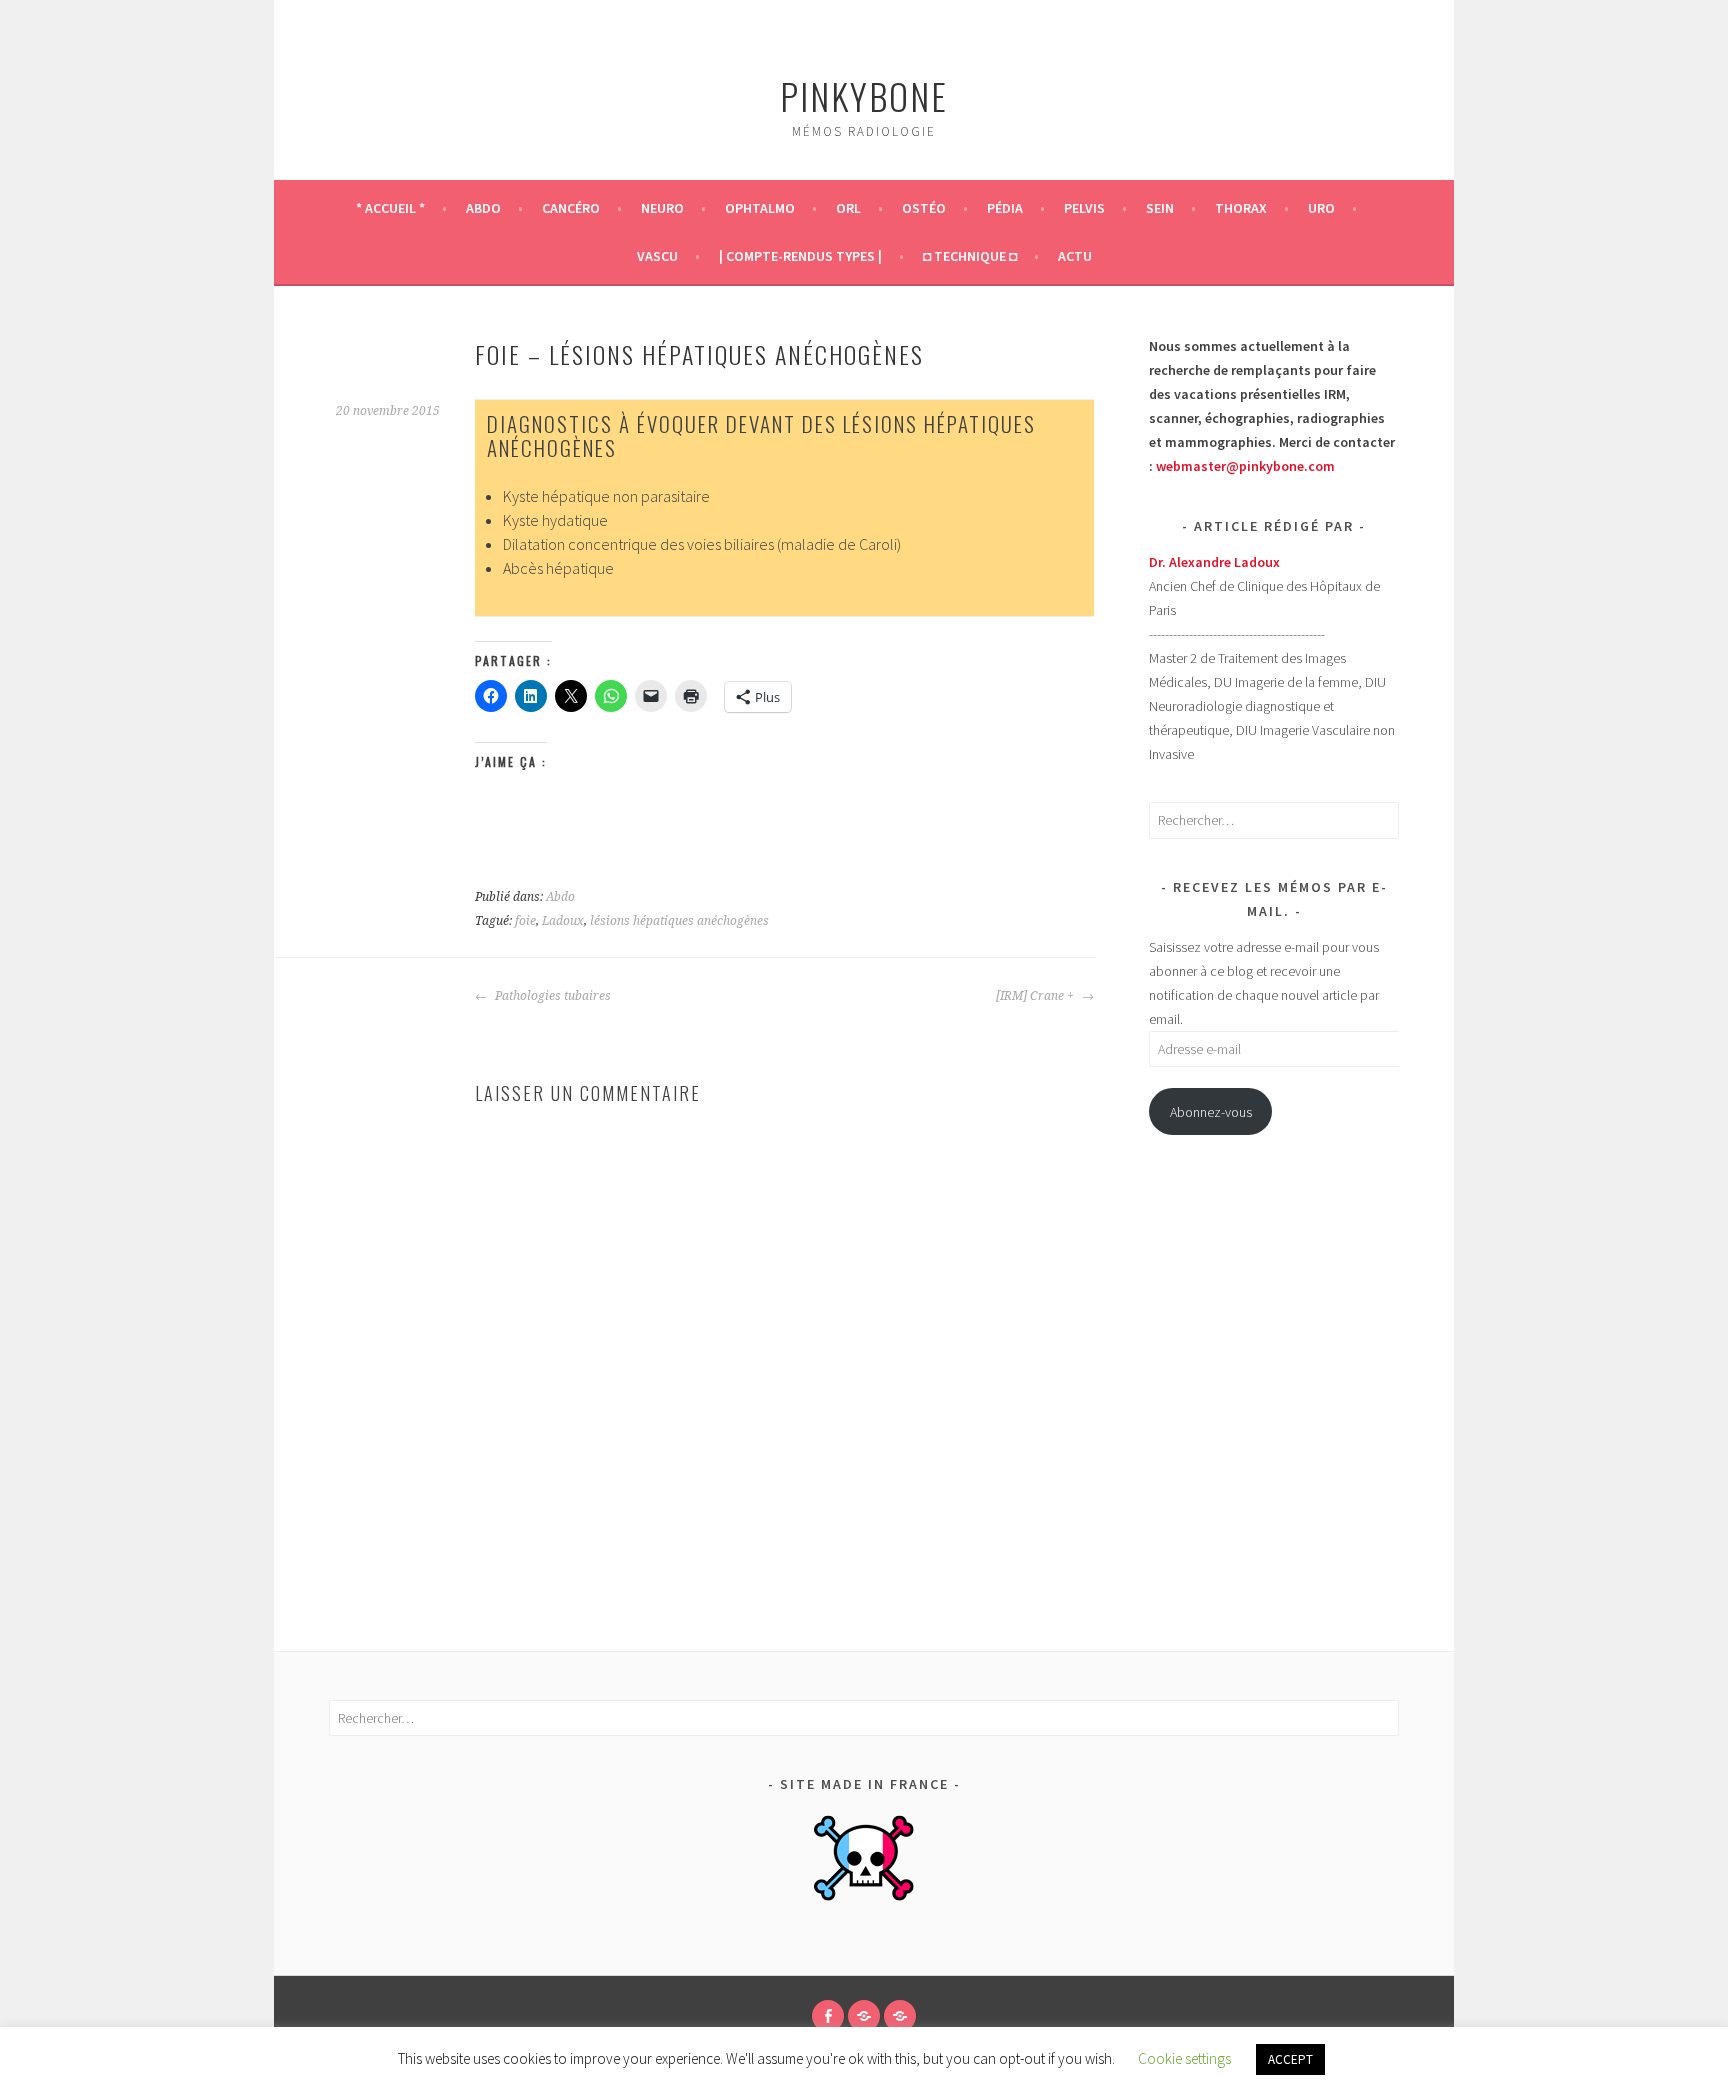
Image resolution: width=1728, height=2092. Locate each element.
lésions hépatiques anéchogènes (679, 921)
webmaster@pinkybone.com (1245, 466)
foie (525, 921)
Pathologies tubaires (551, 996)
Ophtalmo (760, 208)
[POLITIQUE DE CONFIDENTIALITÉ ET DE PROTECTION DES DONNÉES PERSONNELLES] (900, 2016)
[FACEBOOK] (828, 2016)
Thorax (1241, 208)
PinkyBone (864, 95)
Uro (1321, 208)
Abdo (483, 208)
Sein (1160, 208)
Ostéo (924, 208)
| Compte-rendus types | (800, 256)
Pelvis (1084, 208)
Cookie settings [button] (1184, 2058)
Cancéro (571, 208)
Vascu (657, 256)
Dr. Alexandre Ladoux (1214, 562)
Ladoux (563, 921)
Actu (1075, 256)
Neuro (662, 208)
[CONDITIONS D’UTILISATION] (864, 2016)
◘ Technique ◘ (970, 256)
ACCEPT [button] (1290, 2059)
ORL (848, 208)
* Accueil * (390, 208)
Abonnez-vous (1211, 1112)
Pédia (1005, 208)
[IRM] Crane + (1036, 996)
